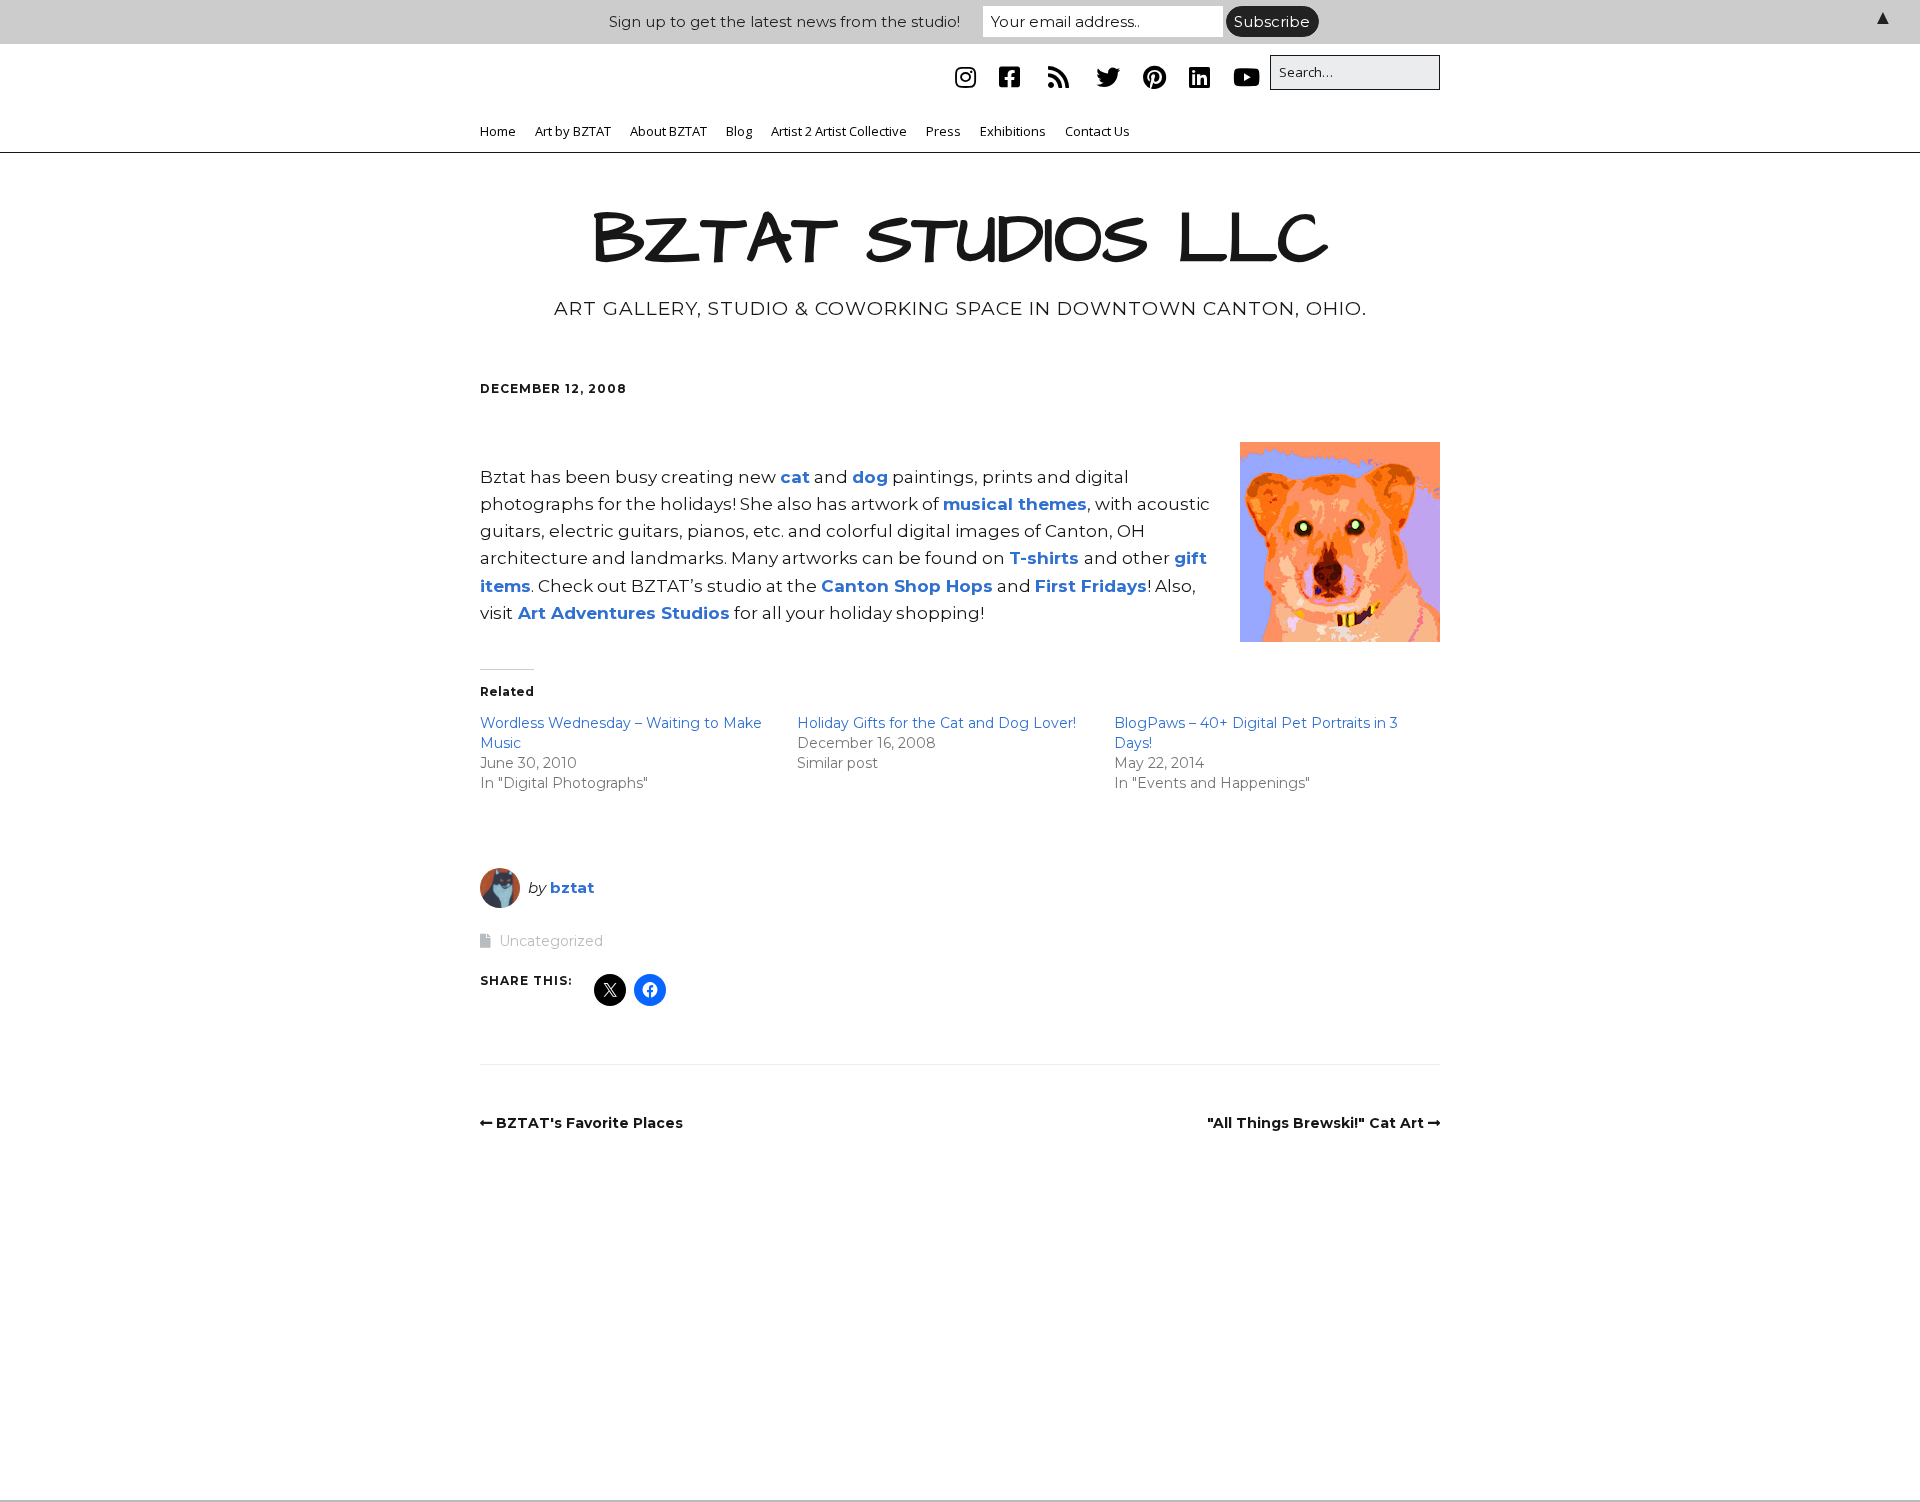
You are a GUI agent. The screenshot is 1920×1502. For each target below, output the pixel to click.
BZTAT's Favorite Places (589, 1123)
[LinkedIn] (1199, 77)
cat (795, 477)
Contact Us (1097, 131)
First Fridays (1091, 586)
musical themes (1015, 504)
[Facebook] (1009, 77)
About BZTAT (668, 131)
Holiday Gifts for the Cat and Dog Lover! (936, 723)
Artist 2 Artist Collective (839, 131)
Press (943, 131)
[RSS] (1058, 77)
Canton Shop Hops (907, 586)
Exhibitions (1013, 131)
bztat (572, 887)
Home (498, 131)
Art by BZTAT (573, 131)
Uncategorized (551, 941)
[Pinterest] (1154, 77)
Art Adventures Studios (621, 613)
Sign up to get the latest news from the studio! (784, 21)
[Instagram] (970, 77)
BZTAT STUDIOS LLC (960, 240)
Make (842, 1445)
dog (870, 477)
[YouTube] (1246, 77)
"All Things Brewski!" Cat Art (1315, 1123)
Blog (739, 131)
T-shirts (1046, 558)
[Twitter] (1108, 77)
